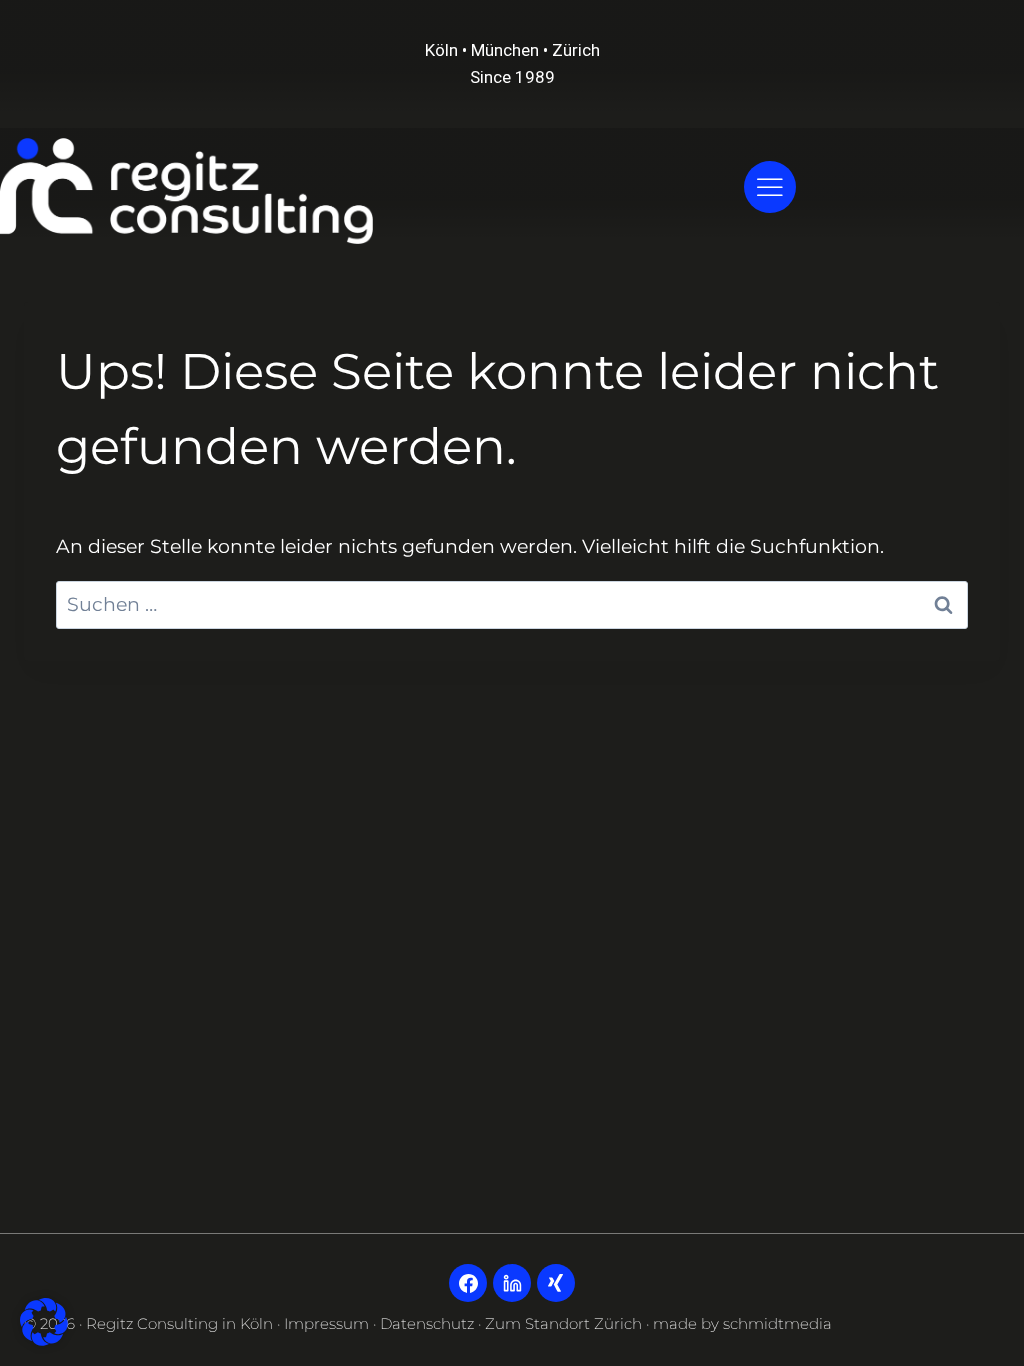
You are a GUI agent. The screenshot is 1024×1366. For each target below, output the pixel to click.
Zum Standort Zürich (563, 1323)
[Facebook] (468, 1283)
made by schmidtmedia (742, 1323)
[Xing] (556, 1283)
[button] (44, 1322)
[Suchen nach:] (512, 604)
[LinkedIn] (512, 1283)
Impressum (326, 1323)
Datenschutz (427, 1323)
